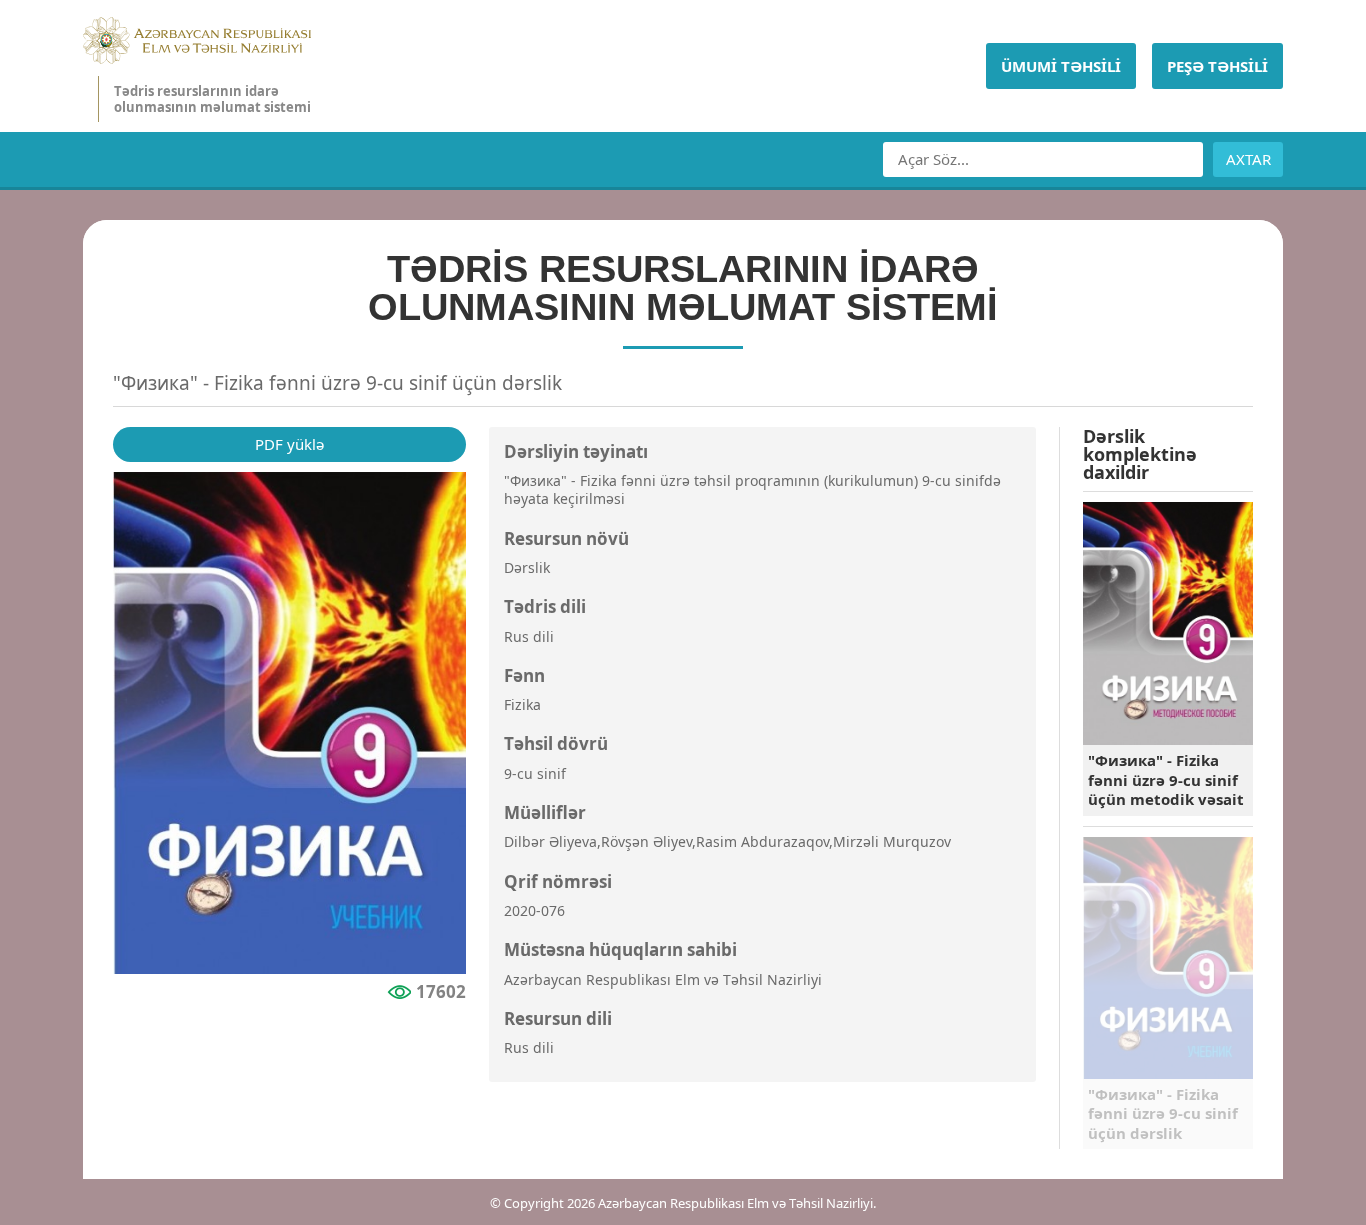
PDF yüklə (289, 444)
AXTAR (1248, 159)
